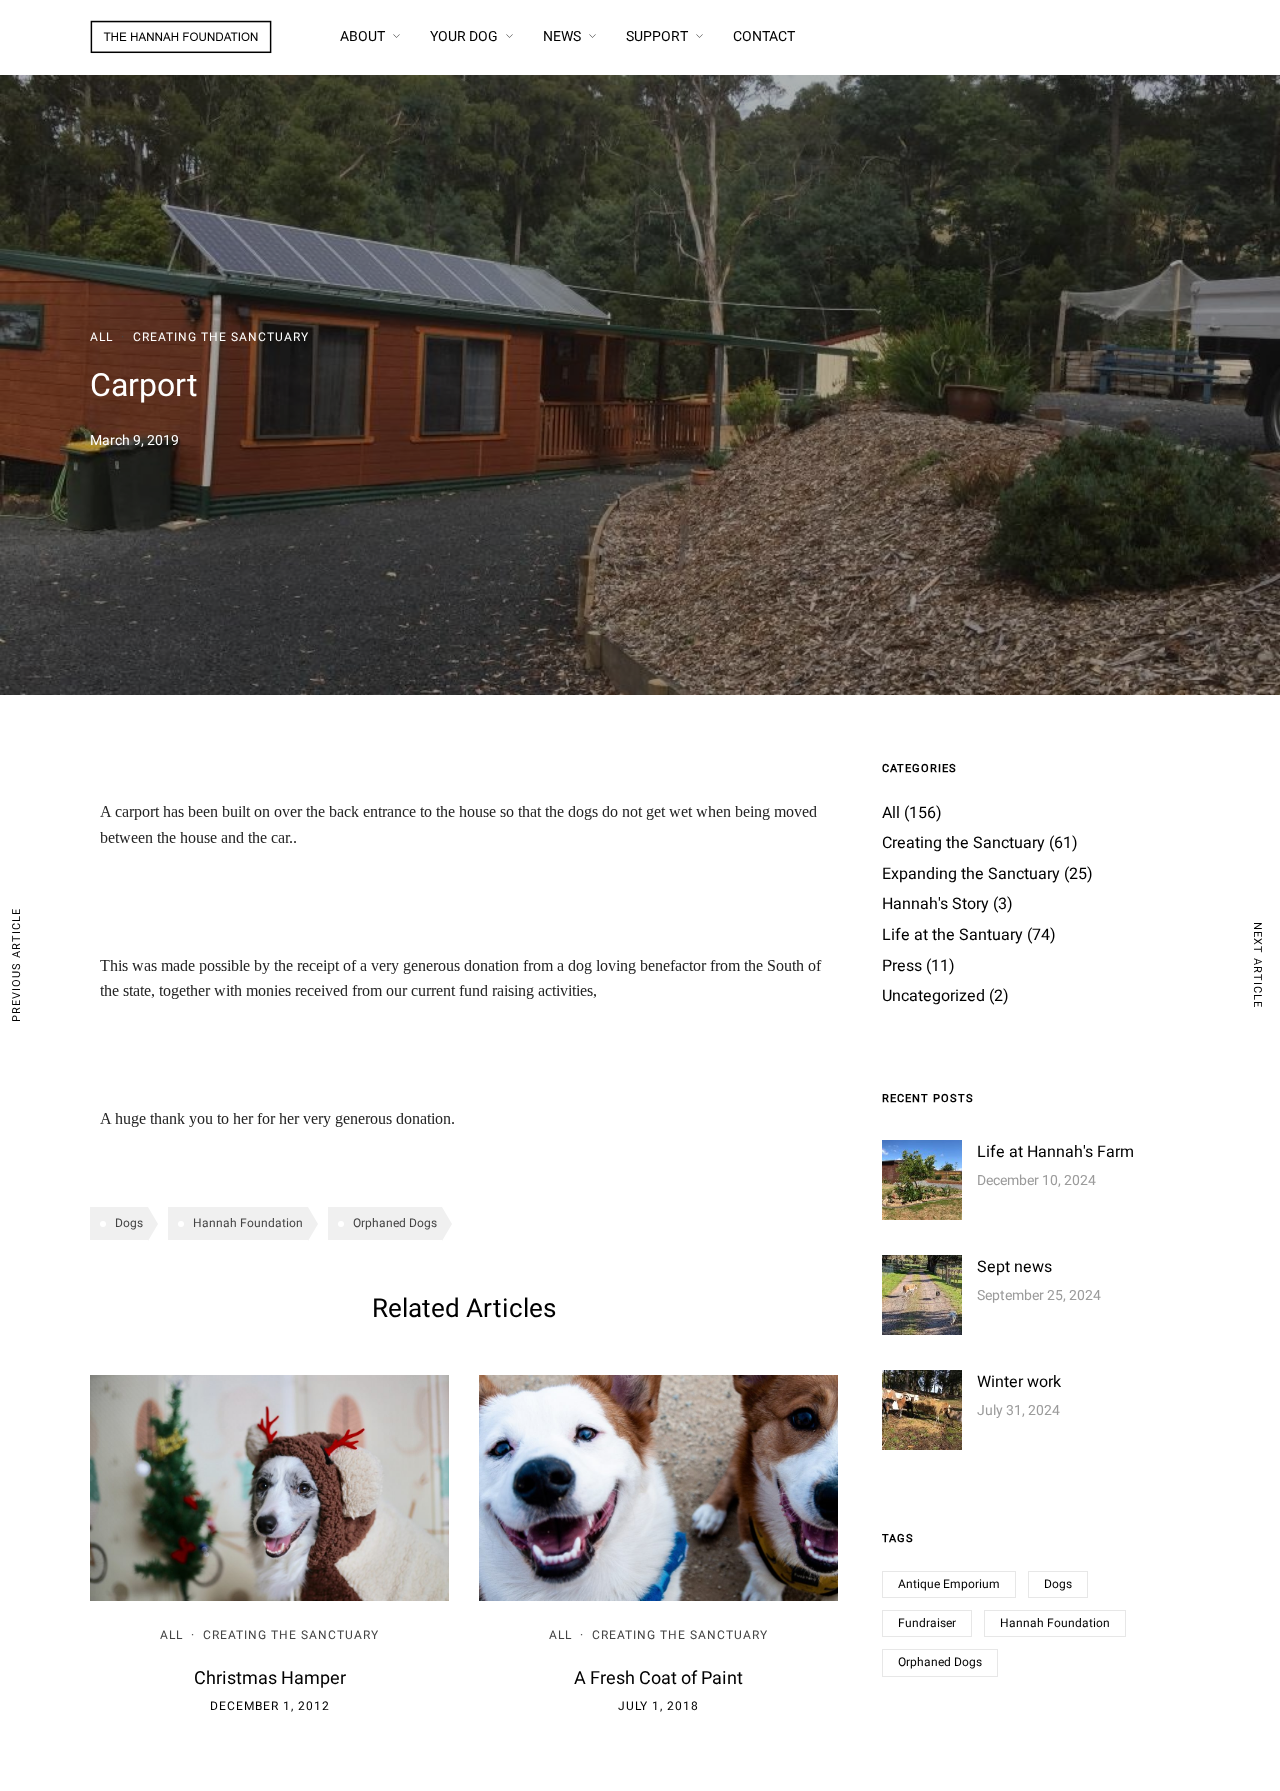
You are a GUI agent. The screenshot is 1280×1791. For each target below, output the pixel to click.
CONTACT (764, 36)
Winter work (1019, 1382)
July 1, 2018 (658, 1706)
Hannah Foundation (248, 1223)
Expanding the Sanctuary (971, 874)
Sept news (1014, 1267)
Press (902, 966)
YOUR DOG (464, 36)
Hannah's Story (935, 904)
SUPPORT (657, 36)
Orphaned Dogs (395, 1223)
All (101, 337)
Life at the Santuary (952, 935)
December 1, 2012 (270, 1706)
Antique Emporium (949, 1584)
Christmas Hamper (270, 1678)
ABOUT (362, 36)
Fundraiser (927, 1623)
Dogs (129, 1223)
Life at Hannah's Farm (1055, 1152)
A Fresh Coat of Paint (658, 1678)
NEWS (562, 36)
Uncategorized (933, 996)
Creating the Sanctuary (221, 337)
